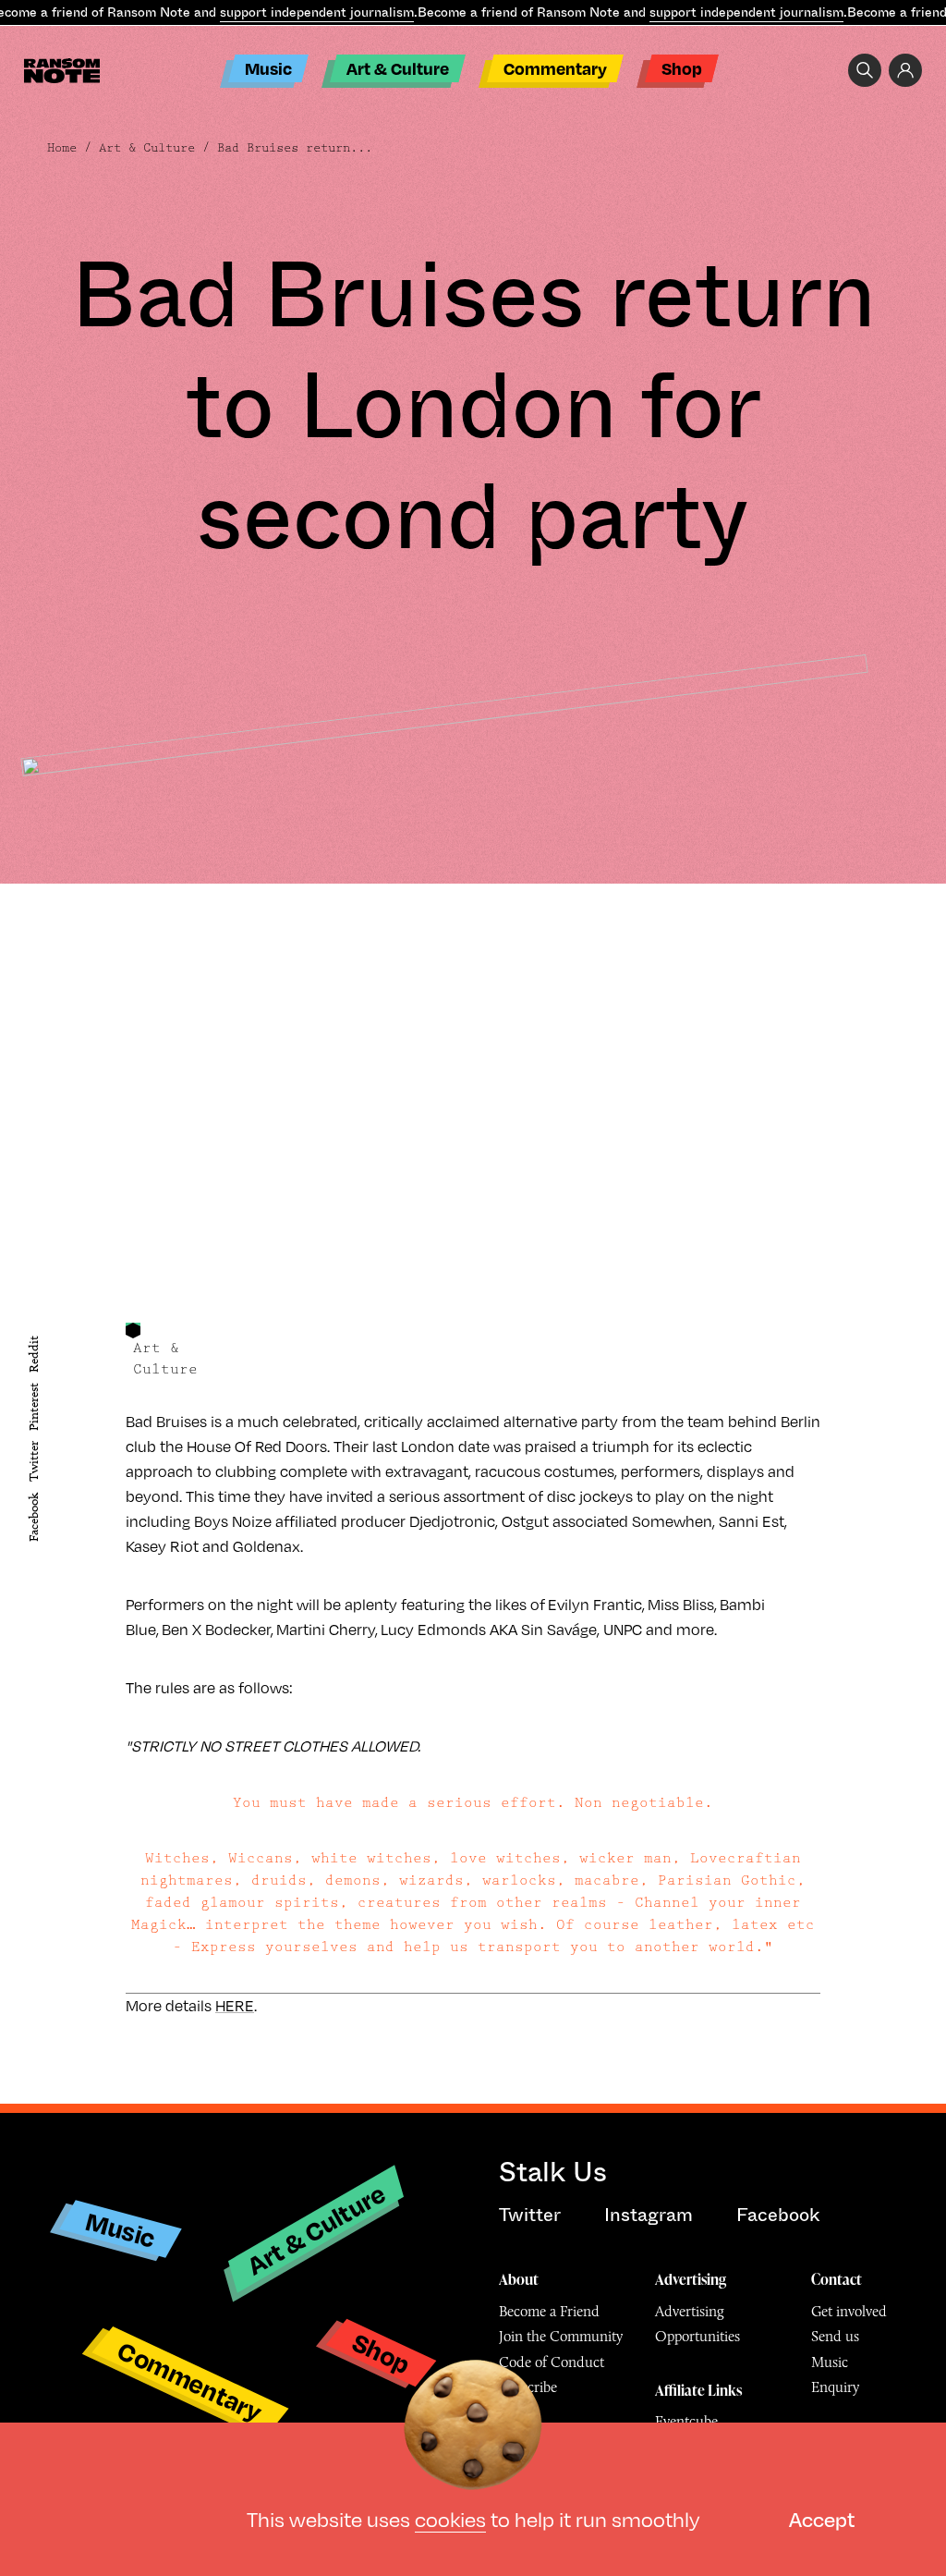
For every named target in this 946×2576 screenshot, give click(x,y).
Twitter (34, 1462)
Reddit (34, 1354)
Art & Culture (398, 68)
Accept (822, 2519)
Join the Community (561, 2336)
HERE (235, 2006)
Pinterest (34, 1407)
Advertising (691, 2279)
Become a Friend (549, 2311)
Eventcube (686, 2421)
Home (62, 148)
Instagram (649, 2215)
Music (268, 68)
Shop (682, 68)
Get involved (849, 2311)
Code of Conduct (552, 2362)
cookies (450, 2519)
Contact (837, 2279)
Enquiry (835, 2387)
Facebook (34, 1517)
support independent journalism (317, 12)
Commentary (555, 68)
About (519, 2279)
